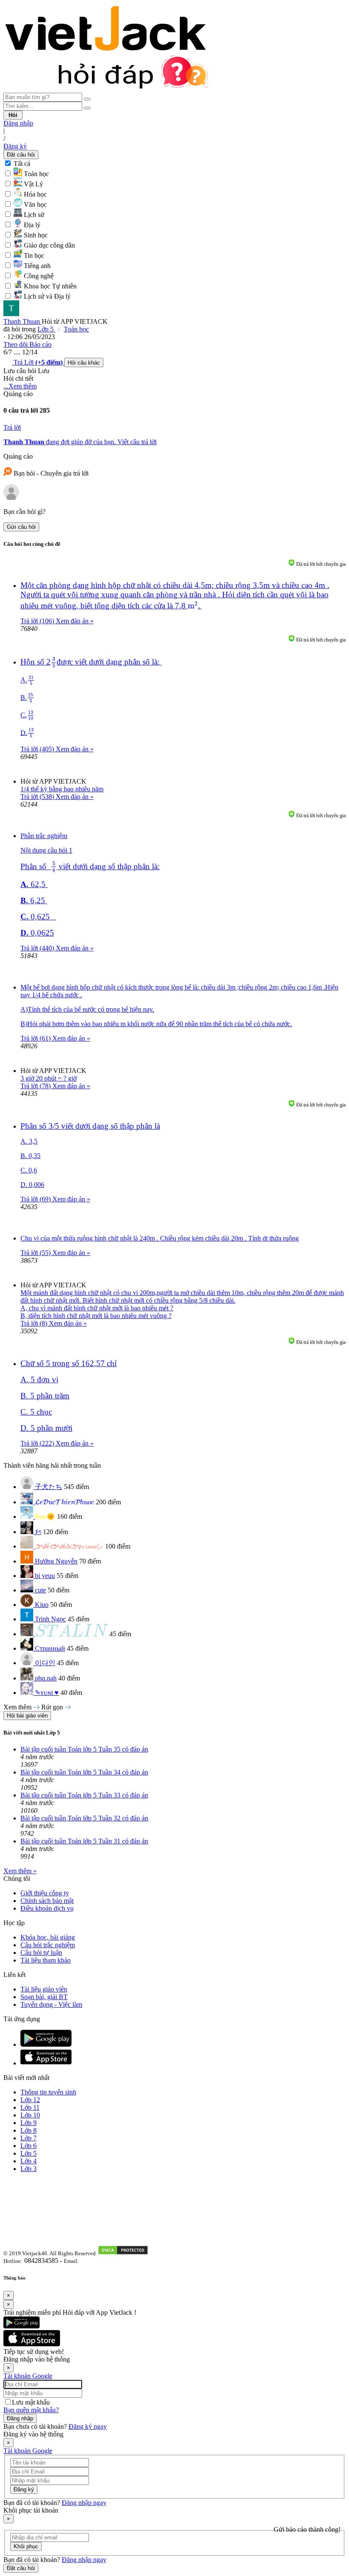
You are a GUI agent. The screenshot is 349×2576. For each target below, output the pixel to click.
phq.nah (46, 1678)
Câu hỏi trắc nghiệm (48, 1945)
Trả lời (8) (35, 1323)
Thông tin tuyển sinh (48, 2092)
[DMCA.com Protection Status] (123, 2253)
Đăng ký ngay (88, 2426)
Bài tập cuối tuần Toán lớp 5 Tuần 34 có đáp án (84, 1772)
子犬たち (49, 1487)
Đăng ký (15, 146)
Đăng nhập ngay (84, 2503)
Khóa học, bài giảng (48, 1937)
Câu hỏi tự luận (41, 1953)
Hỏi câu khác (84, 363)
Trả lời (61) (36, 1038)
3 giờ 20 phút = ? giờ (49, 1078)
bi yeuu (45, 1576)
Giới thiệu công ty (45, 1893)
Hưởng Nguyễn (56, 1561)
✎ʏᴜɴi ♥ (47, 1693)
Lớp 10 (30, 2115)
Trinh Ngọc (50, 1619)
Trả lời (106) (38, 621)
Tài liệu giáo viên (44, 1989)
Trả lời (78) (36, 1086)
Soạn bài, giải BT (44, 1997)
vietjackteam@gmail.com (112, 2261)
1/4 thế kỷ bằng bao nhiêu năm (62, 789)
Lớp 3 (29, 2169)
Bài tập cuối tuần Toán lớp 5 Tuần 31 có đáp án (84, 1841)
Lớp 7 (29, 2138)
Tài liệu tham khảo (46, 1960)
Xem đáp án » (75, 621)
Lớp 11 (30, 2107)
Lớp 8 (29, 2130)
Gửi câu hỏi (21, 527)
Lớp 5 (46, 329)
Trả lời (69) (36, 1199)
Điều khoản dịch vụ (47, 1908)
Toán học (76, 329)
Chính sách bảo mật (47, 1901)
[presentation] (193, 605)
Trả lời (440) (38, 948)
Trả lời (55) (36, 1253)
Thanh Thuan (23, 321)
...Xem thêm (20, 386)
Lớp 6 (29, 2146)
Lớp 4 (29, 2161)
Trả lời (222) (38, 1443)
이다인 (45, 1663)
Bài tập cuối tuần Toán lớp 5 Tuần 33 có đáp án (84, 1795)
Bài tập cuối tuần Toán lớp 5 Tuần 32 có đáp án (84, 1818)
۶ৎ (38, 1532)
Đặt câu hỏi (21, 155)
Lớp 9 (29, 2123)
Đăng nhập (18, 123)
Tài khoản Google (28, 2376)
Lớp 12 (30, 2100)
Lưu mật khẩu (31, 2402)
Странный (50, 1648)
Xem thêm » (20, 1871)
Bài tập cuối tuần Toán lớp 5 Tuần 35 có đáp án (84, 1749)
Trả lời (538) (38, 797)
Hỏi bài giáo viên (27, 1716)
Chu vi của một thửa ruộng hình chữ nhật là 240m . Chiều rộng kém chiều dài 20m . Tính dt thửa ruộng (160, 1238)
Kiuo (42, 1605)
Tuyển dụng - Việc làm (51, 2004)
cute (40, 1590)
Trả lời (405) (38, 749)
